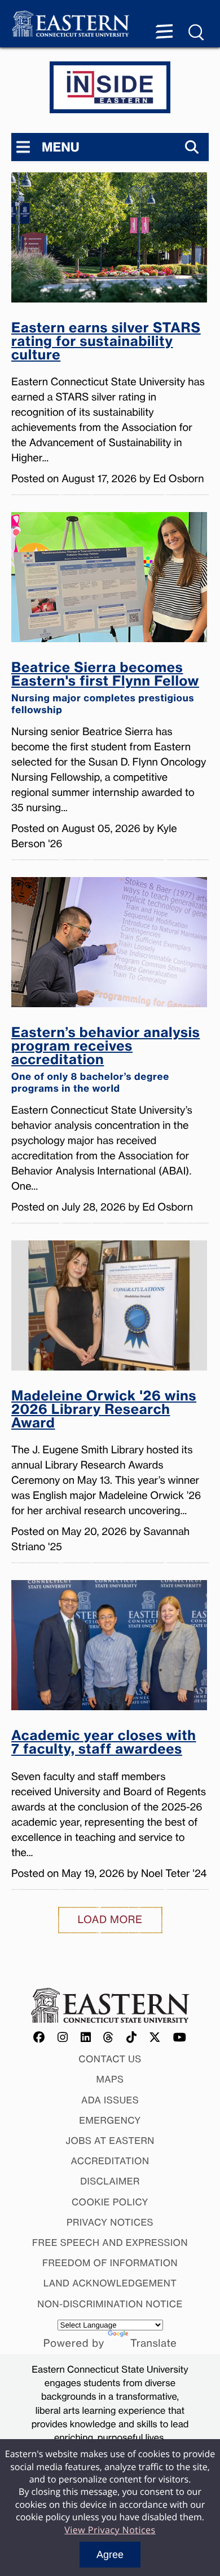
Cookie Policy (110, 2202)
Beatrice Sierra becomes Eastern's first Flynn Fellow (105, 688)
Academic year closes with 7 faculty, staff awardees (104, 1743)
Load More (110, 1920)
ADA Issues (110, 2100)
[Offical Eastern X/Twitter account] (155, 2038)
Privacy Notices (110, 2222)
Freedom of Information (110, 2263)
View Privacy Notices (110, 2530)
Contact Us (110, 2059)
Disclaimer (110, 2181)
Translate (153, 2343)
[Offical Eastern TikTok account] (132, 2038)
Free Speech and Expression (110, 2243)
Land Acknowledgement (110, 2283)
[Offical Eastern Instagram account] (63, 2038)
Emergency (110, 2120)
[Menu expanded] (164, 33)
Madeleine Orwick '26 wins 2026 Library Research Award (104, 1410)
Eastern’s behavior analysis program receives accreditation (105, 1060)
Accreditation (110, 2161)
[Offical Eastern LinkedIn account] (86, 2038)
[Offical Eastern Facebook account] (39, 2038)
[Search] (192, 147)
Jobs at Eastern (110, 2141)
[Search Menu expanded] (197, 33)
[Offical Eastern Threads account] (109, 2038)
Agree (110, 2555)
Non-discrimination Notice (110, 2304)
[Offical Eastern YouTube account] (180, 2038)
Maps (110, 2079)
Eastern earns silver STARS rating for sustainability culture (106, 342)
